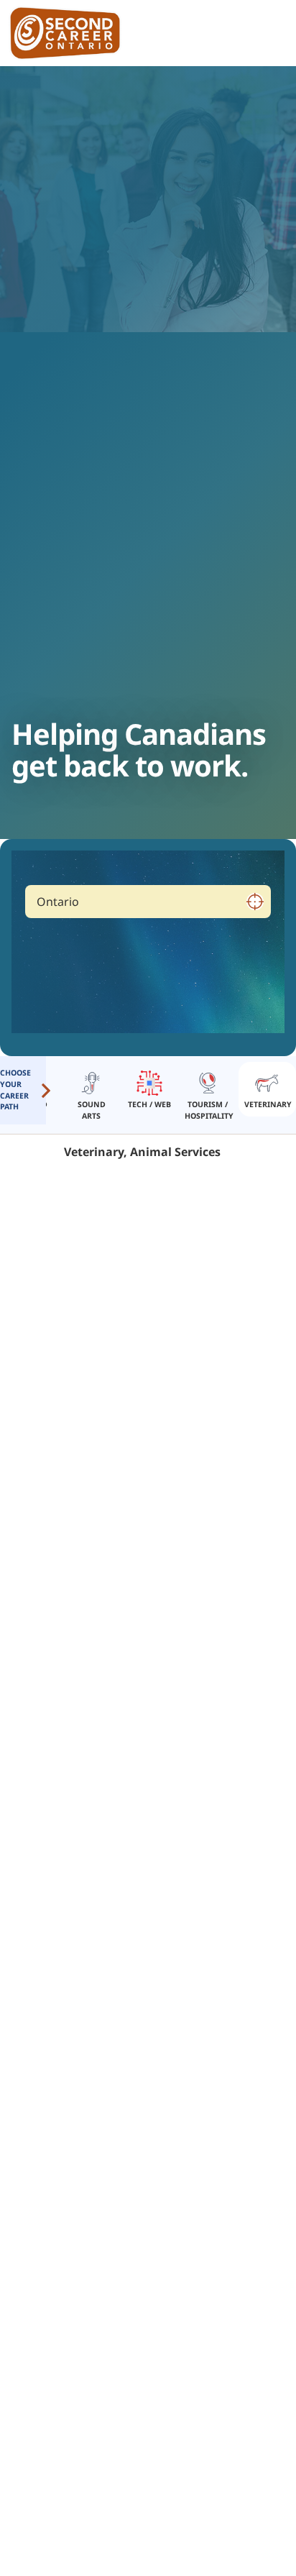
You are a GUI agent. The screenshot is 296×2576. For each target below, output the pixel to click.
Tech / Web (149, 1104)
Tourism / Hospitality (209, 1110)
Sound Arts (92, 1110)
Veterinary (268, 1104)
